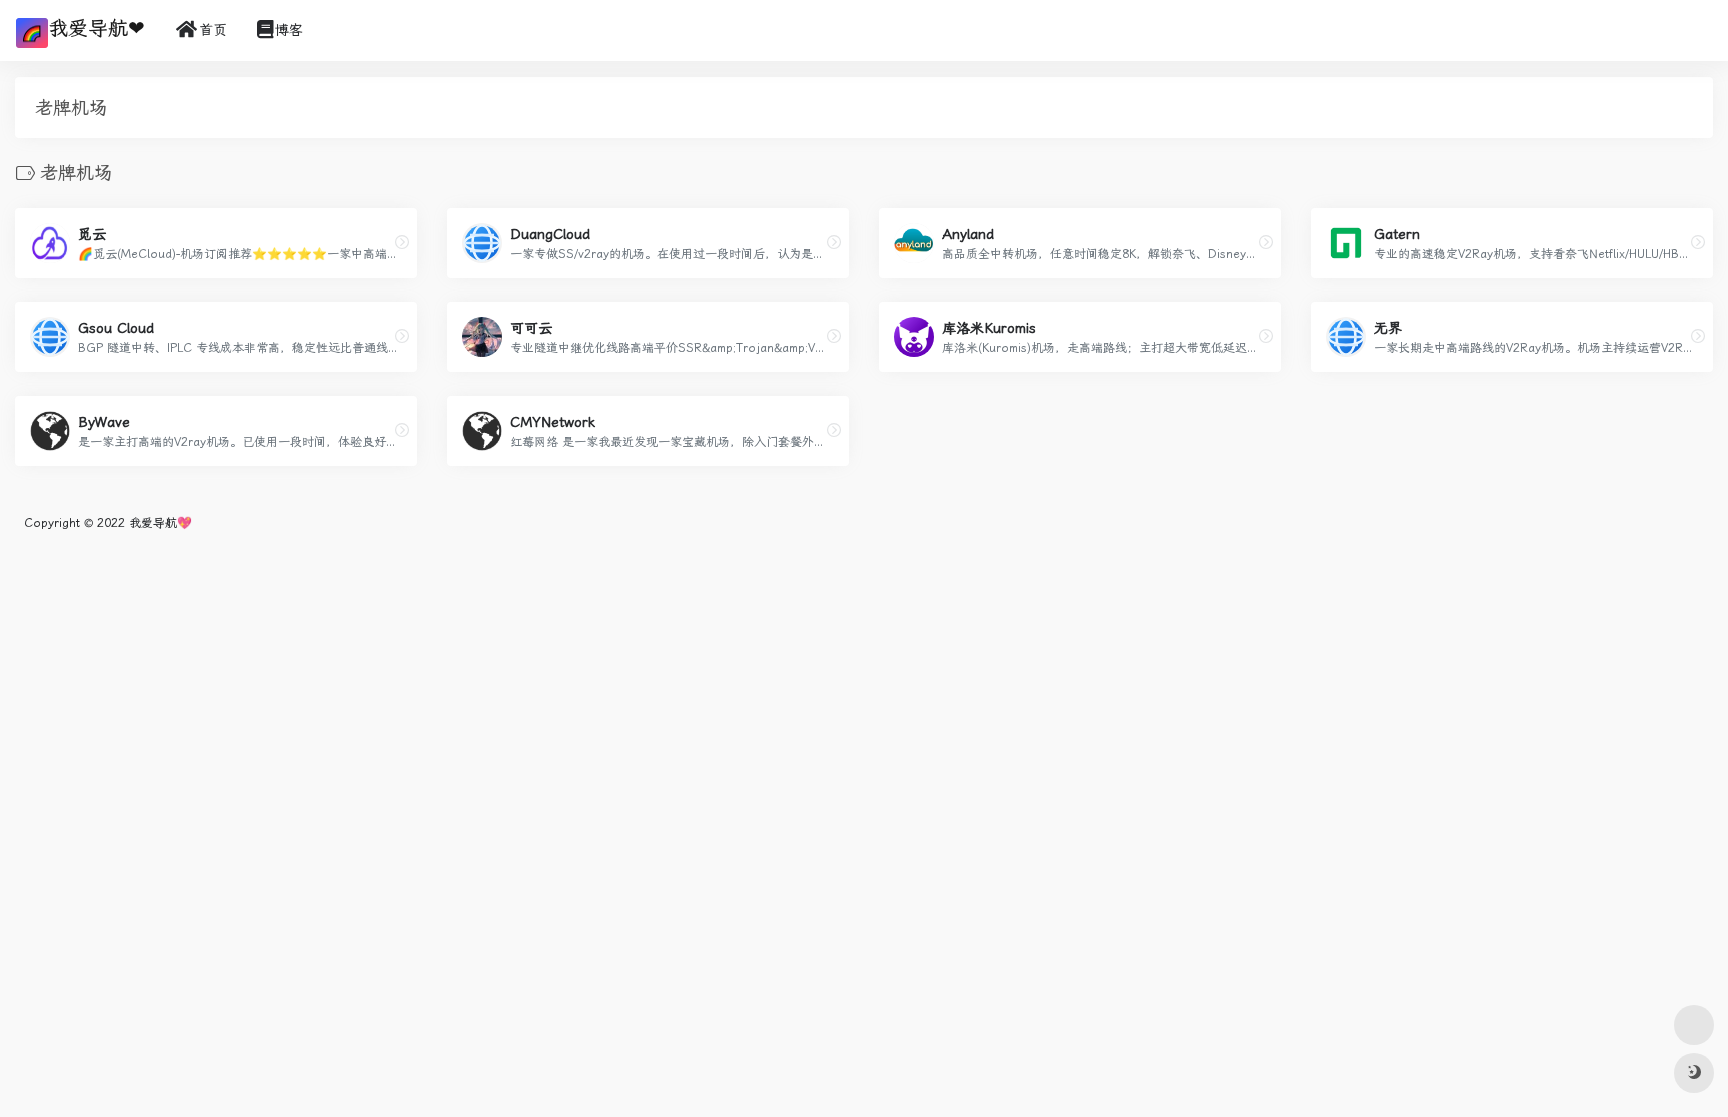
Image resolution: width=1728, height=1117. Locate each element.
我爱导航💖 (160, 523)
